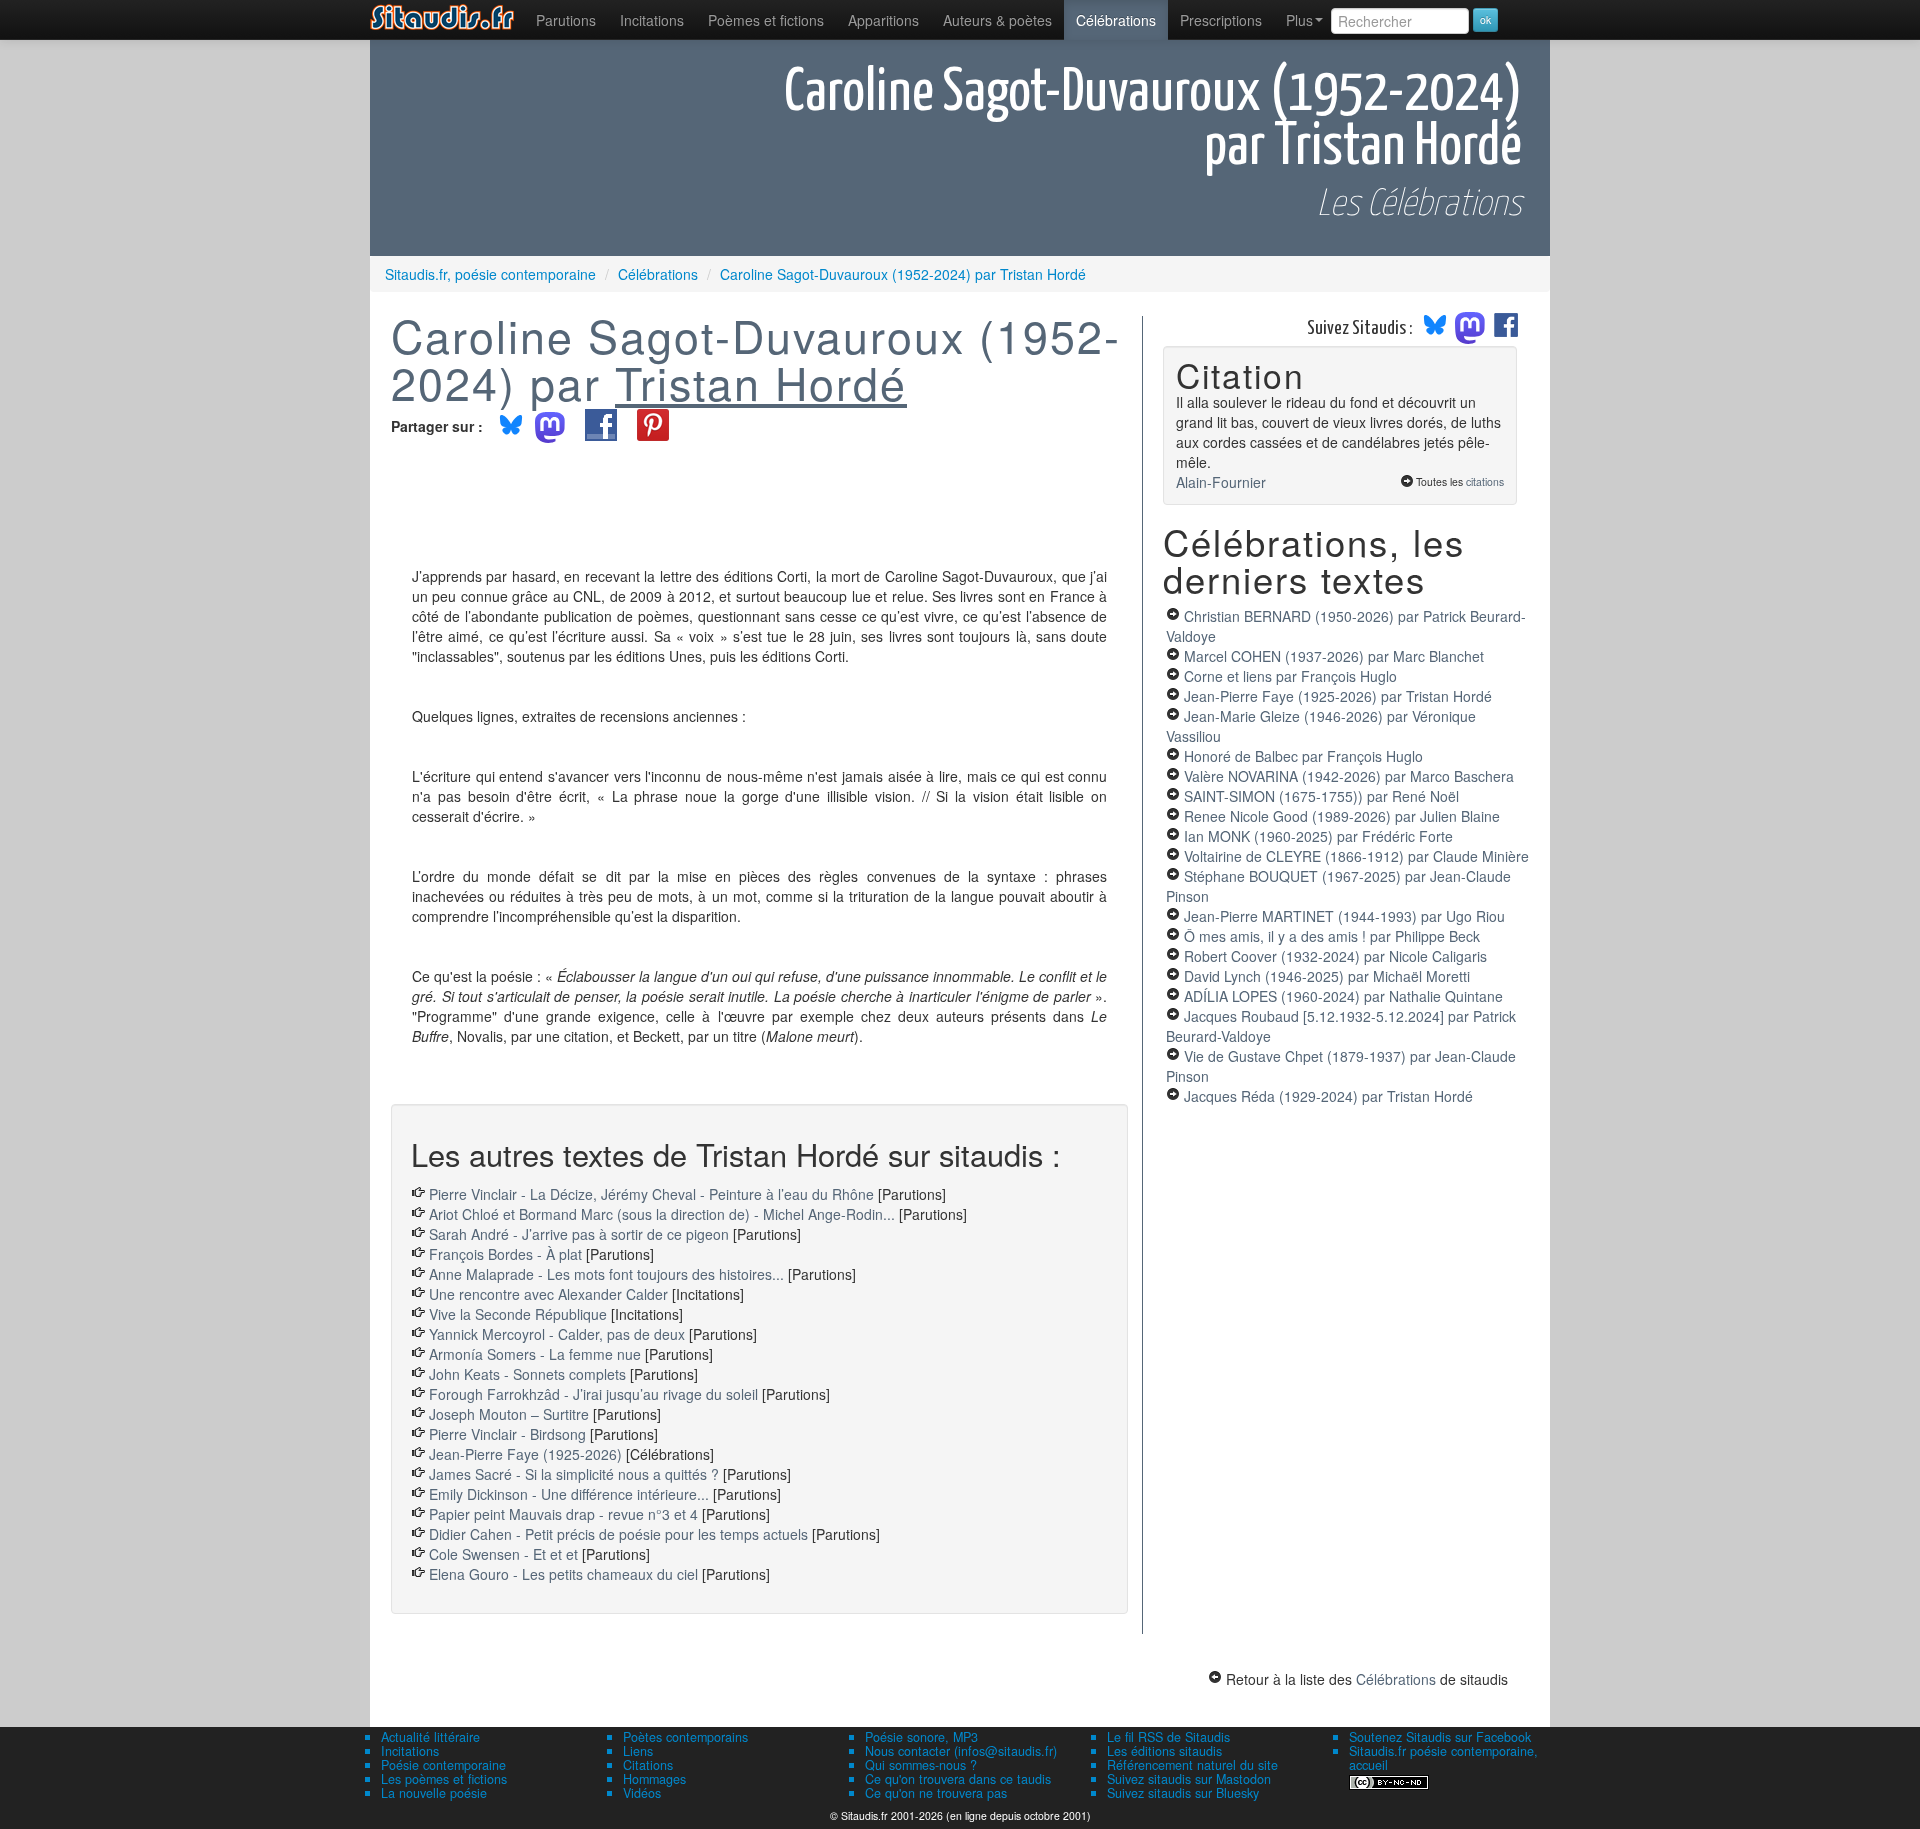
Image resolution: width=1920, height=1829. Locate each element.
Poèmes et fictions (766, 20)
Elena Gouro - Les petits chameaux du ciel (563, 1574)
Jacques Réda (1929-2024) (1328, 1096)
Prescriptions (1221, 20)
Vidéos (642, 1793)
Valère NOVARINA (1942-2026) (1349, 776)
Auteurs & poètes (997, 20)
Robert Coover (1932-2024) (1335, 956)
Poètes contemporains (685, 1737)
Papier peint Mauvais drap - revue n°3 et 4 (563, 1514)
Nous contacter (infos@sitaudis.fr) (961, 1751)
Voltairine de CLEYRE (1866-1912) (1356, 856)
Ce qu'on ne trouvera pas (936, 1793)
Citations (648, 1765)
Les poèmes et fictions (444, 1779)
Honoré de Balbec (1303, 756)
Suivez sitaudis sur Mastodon (1189, 1779)
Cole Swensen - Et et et (503, 1554)
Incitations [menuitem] (652, 20)
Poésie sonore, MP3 (921, 1737)
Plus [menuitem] (1299, 20)
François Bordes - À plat (505, 1254)
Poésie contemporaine (443, 1765)
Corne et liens (1290, 676)
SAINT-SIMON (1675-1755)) (1321, 796)
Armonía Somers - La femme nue (535, 1354)
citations (1485, 481)
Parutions (566, 20)
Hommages (654, 1779)
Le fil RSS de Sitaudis (1168, 1737)
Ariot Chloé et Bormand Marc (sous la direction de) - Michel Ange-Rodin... (662, 1214)
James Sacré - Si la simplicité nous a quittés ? (574, 1474)
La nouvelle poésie (434, 1793)
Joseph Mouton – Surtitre (509, 1414)
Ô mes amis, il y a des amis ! (1332, 936)
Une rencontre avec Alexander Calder (548, 1294)
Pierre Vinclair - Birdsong (507, 1434)
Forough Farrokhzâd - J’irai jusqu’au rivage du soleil (593, 1394)
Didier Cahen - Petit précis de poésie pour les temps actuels (618, 1534)
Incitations (410, 1751)
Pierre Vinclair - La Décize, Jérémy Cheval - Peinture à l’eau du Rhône (651, 1194)
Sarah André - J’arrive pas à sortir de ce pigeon (579, 1234)
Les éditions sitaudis (1164, 1751)
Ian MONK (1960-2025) (1318, 836)
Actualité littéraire (430, 1737)
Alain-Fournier (1221, 482)
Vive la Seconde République (518, 1314)
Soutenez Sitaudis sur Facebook (1440, 1737)
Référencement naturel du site (1192, 1765)
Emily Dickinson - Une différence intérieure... (569, 1494)
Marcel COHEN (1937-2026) (1334, 656)
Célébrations (1116, 20)
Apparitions (883, 20)
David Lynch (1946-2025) (1327, 976)
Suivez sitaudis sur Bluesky (1183, 1793)
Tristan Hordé (761, 382)
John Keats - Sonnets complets (527, 1374)
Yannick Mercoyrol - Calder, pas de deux (557, 1334)
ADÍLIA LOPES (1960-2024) (1343, 996)
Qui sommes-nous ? (921, 1765)
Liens (638, 1751)
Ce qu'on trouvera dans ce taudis (958, 1779)
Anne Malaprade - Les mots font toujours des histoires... (606, 1274)
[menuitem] (566, 20)
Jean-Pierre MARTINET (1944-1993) (1344, 916)
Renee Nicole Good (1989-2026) (1342, 816)
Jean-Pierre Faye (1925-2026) (525, 1454)
